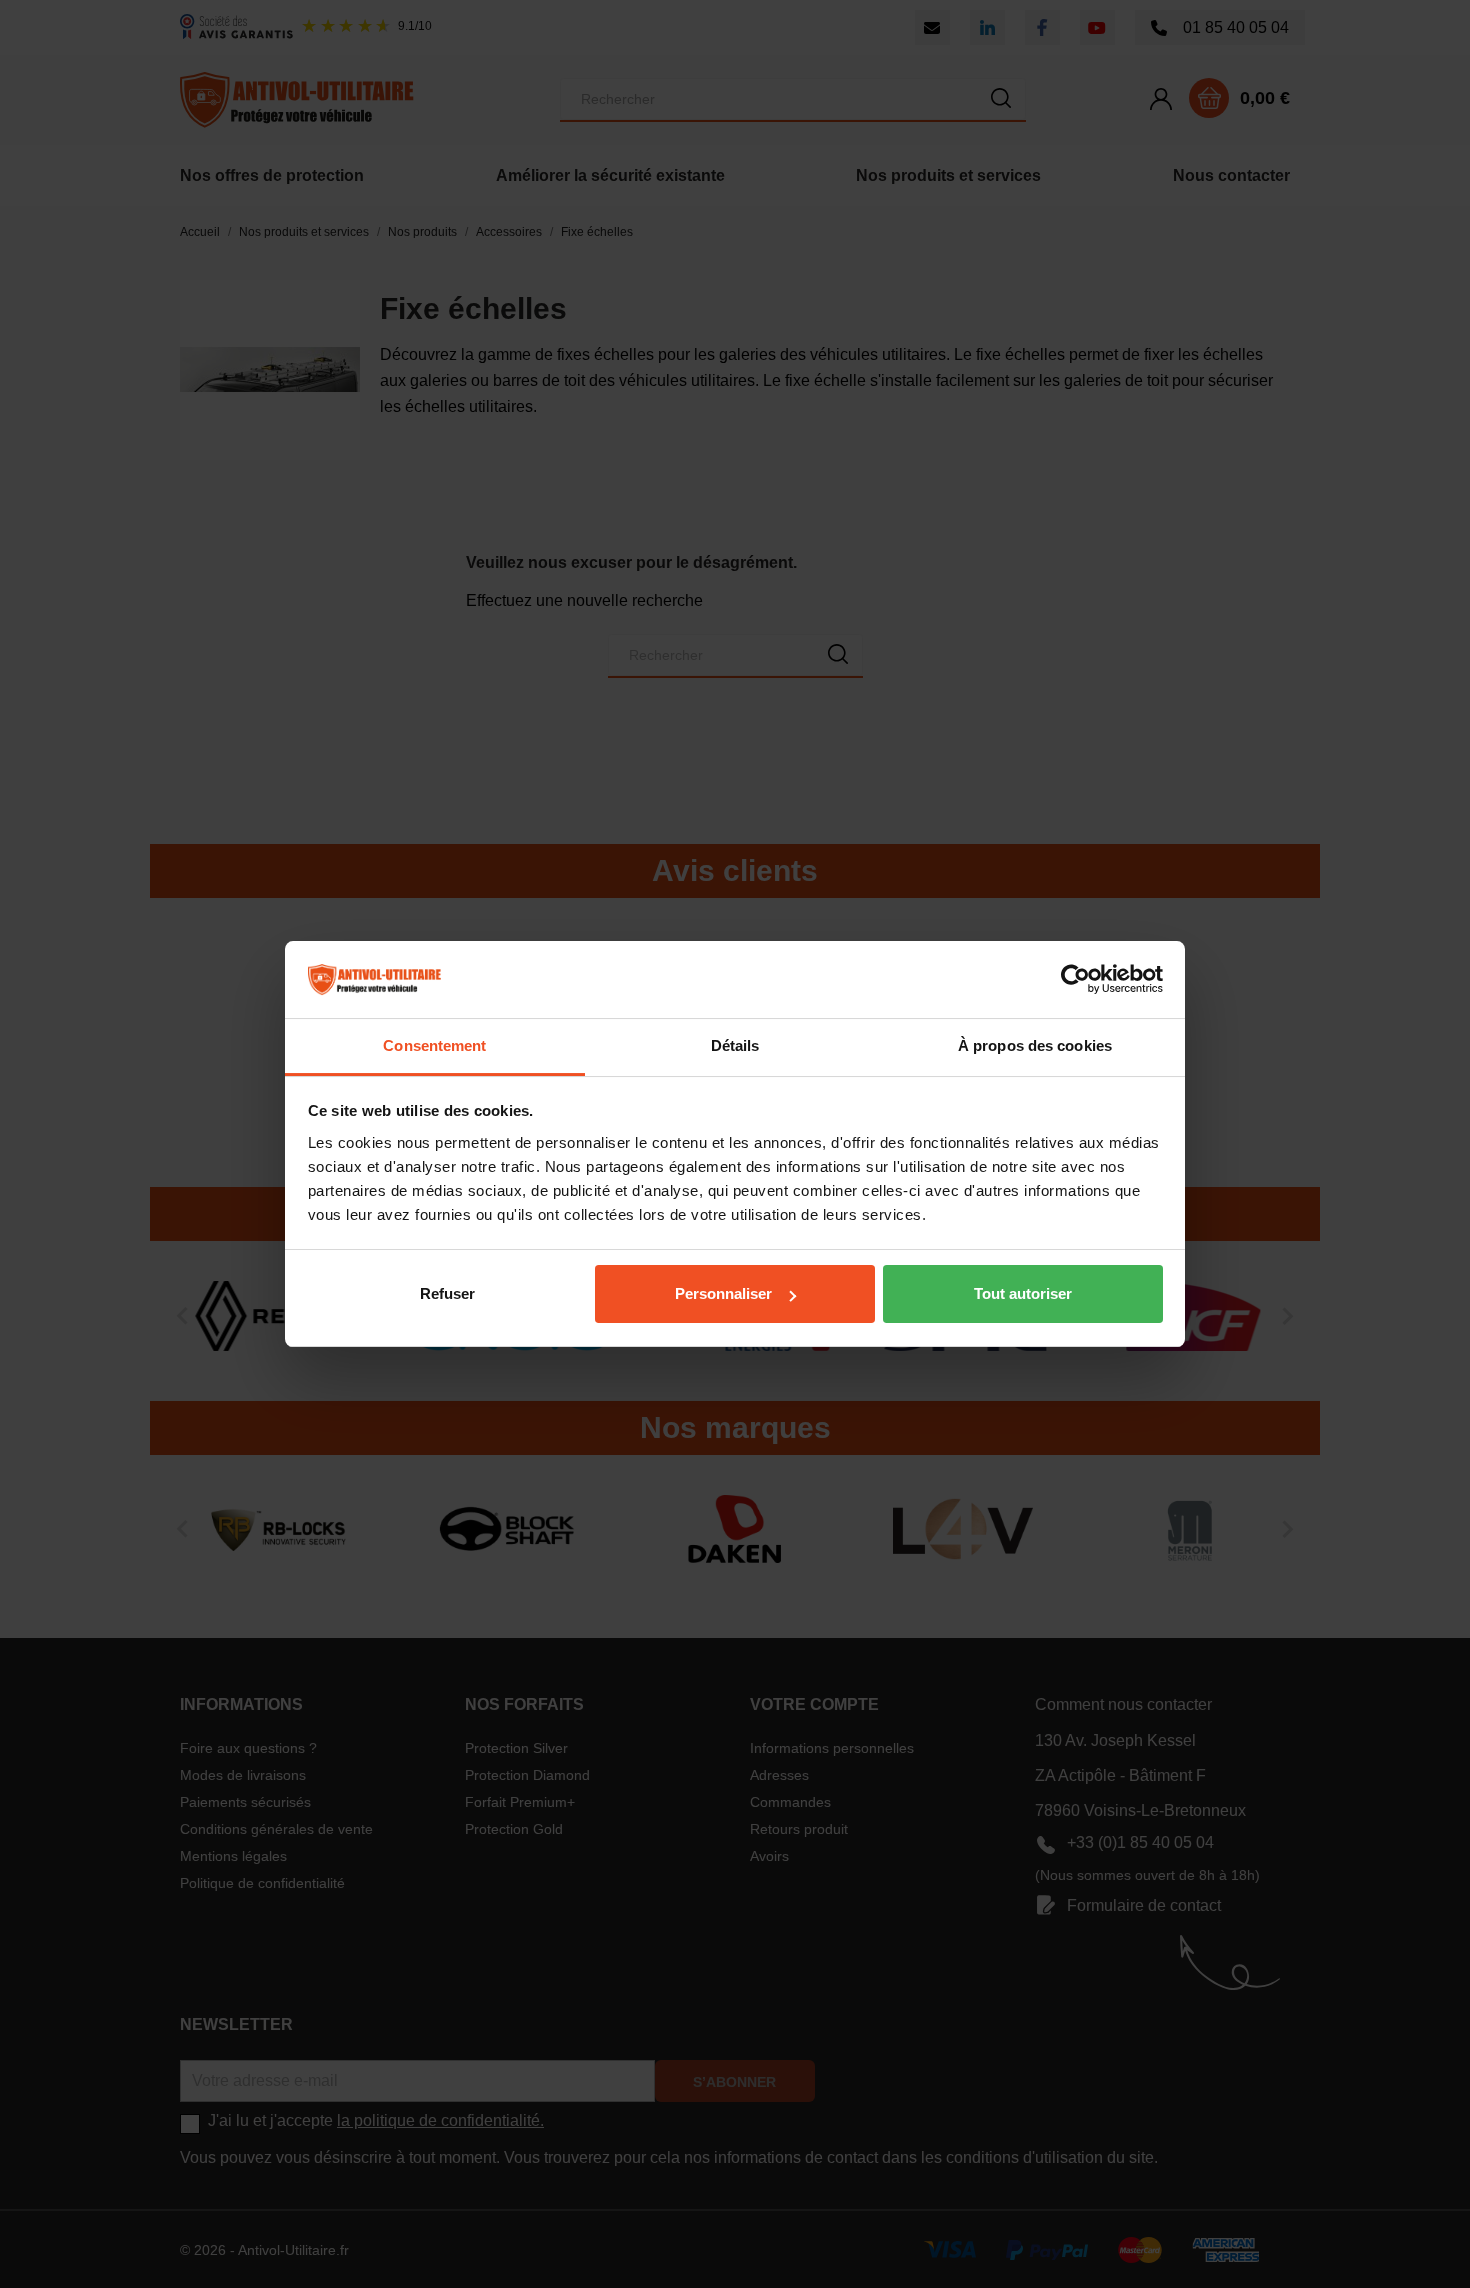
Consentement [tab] (434, 1045)
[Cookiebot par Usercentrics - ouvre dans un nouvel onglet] (1075, 980)
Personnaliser (723, 1293)
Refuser (447, 1293)
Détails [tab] (735, 1045)
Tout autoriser (1023, 1293)
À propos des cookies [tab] (1035, 1045)
